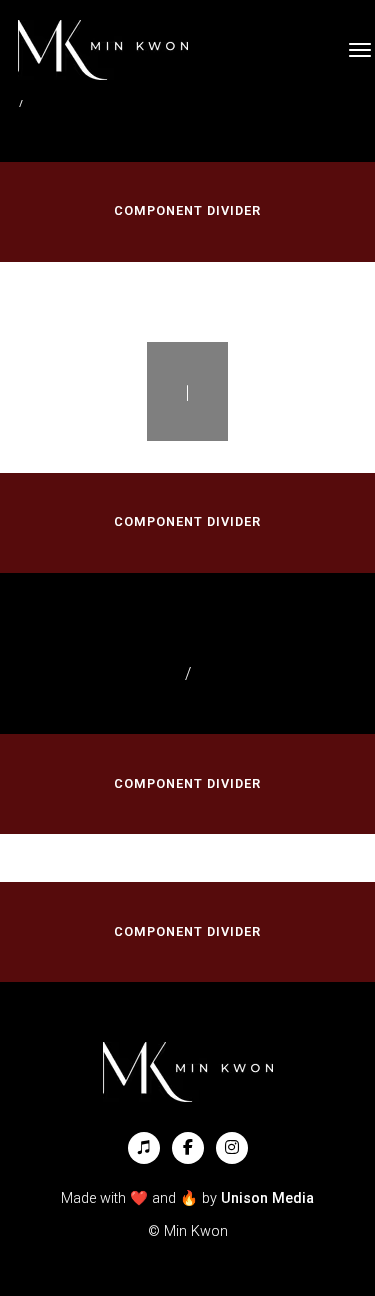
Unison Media (267, 1198)
